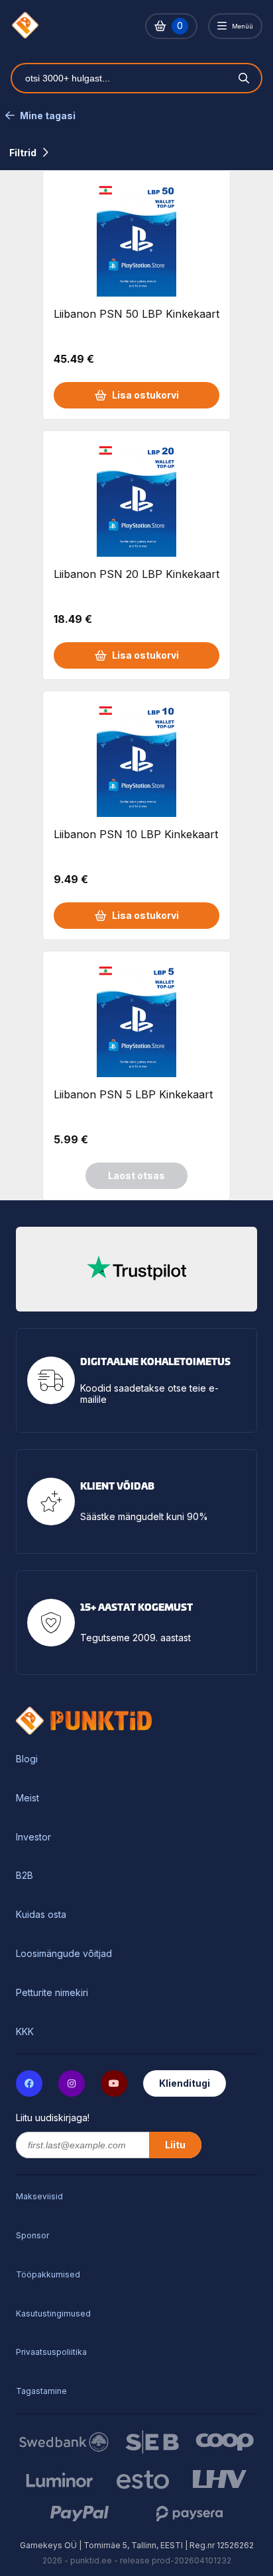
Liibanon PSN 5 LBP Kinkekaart (133, 1094)
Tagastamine (41, 2391)
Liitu (175, 2145)
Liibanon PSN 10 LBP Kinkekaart (136, 834)
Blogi (27, 1759)
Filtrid (23, 153)
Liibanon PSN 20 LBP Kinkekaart (136, 574)
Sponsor (32, 2235)
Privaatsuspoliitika (51, 2352)
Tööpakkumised (48, 2274)
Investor (33, 1837)
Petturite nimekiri (52, 1993)
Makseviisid (39, 2196)
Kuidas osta (41, 1915)
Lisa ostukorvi (145, 395)
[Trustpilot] (136, 1269)
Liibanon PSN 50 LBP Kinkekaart (136, 314)
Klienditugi (185, 2083)
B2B (25, 1876)
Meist (27, 1798)
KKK (25, 2032)
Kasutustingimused (53, 2314)
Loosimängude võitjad (64, 1954)
